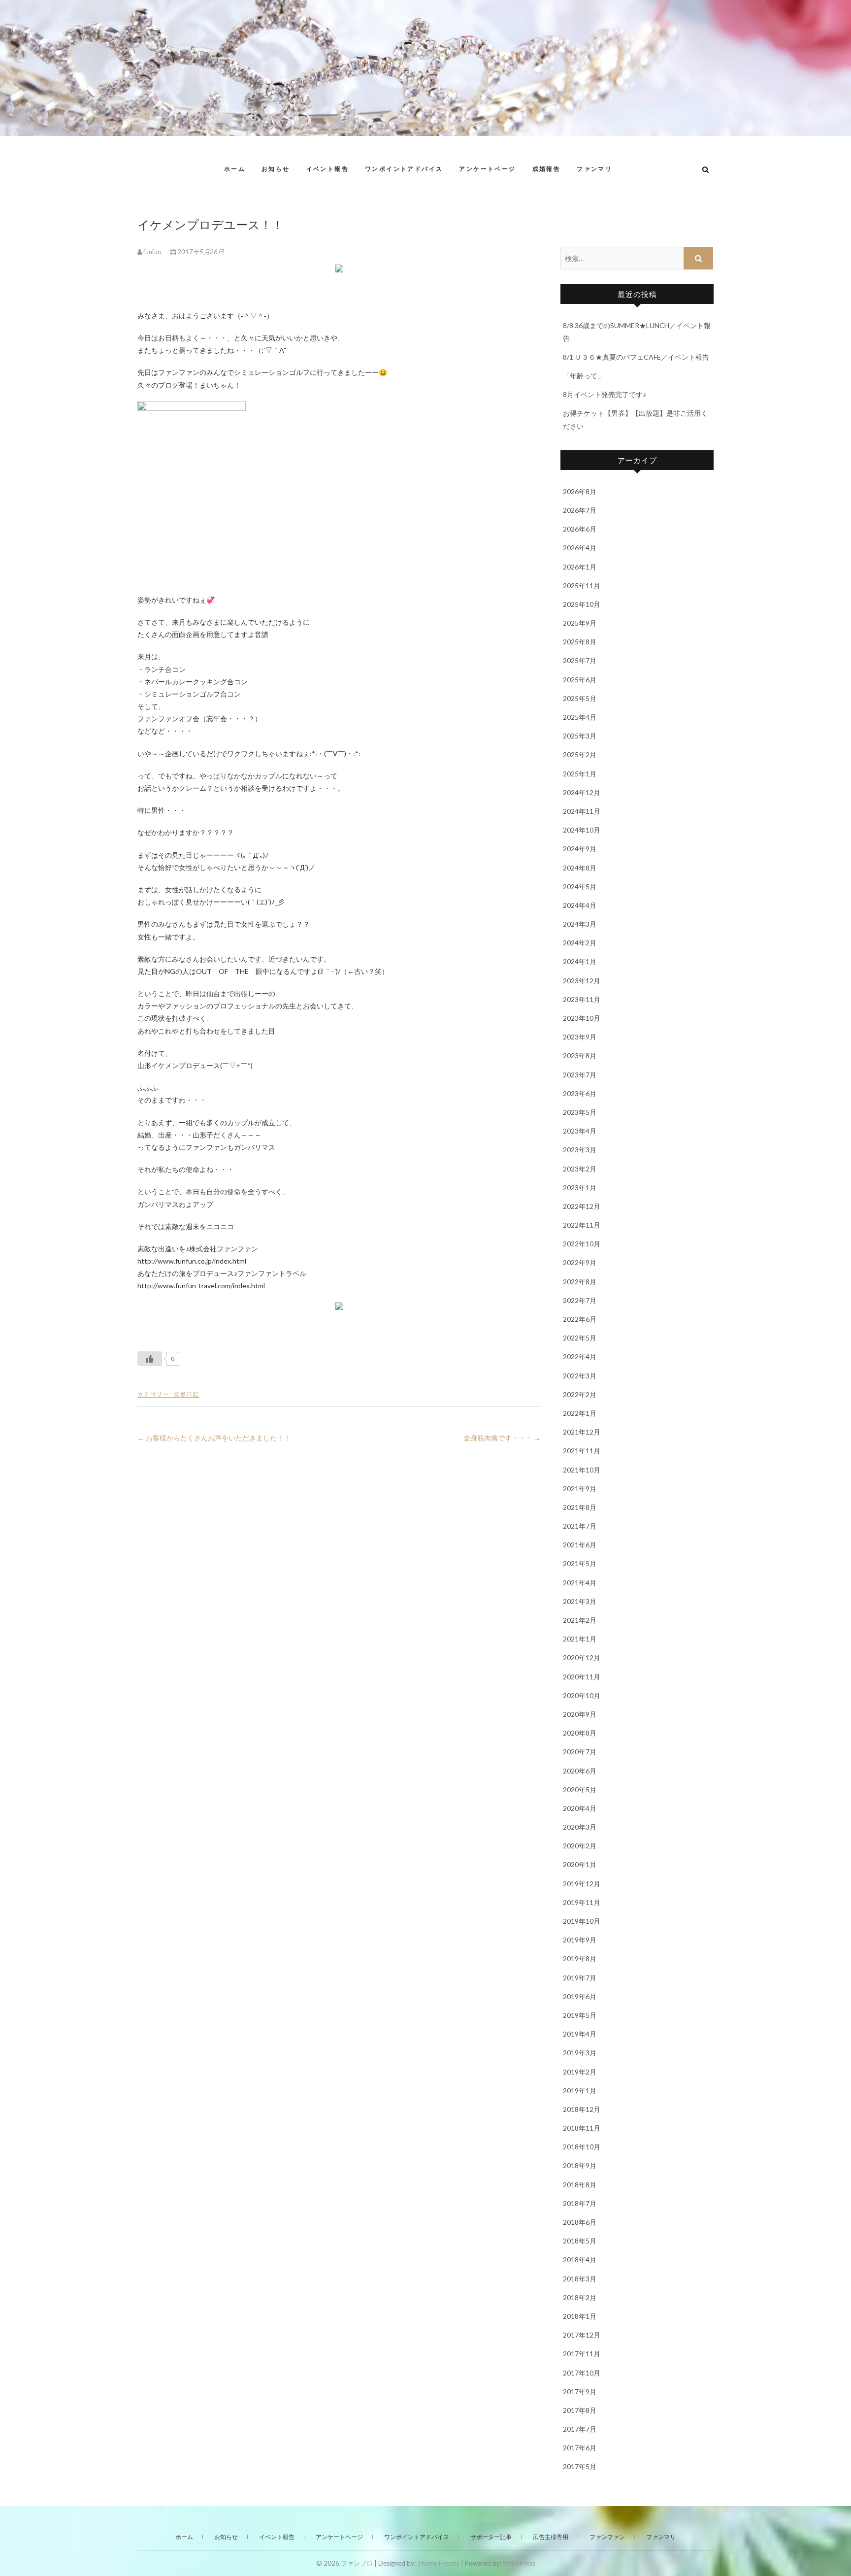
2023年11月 (582, 999)
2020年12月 (582, 1657)
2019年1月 (580, 2091)
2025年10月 (582, 604)
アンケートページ (487, 169)
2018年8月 (580, 2185)
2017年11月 (582, 2354)
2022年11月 (582, 1225)
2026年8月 (580, 491)
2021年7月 (580, 1526)
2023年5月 (580, 1112)
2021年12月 (582, 1432)
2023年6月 (580, 1093)
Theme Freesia (438, 2563)
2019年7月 (580, 1978)
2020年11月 (582, 1677)
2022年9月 (580, 1262)
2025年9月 (580, 623)
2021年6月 (580, 1545)
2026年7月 (580, 510)
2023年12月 (582, 981)
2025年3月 (580, 736)
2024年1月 (580, 961)
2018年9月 (580, 2165)
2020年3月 (580, 1827)
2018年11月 (582, 2128)
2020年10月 (582, 1695)
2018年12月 (582, 2109)
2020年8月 (580, 1733)
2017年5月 (580, 2466)
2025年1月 (580, 774)
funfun (152, 252)
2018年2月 (580, 2297)
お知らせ (276, 169)
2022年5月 (580, 1338)
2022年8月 (580, 1282)
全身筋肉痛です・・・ (502, 1438)
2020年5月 (580, 1790)
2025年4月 (580, 717)
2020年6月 (580, 1771)
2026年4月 (580, 548)
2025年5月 (580, 698)
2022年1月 (580, 1413)
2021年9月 (580, 1489)
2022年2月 (580, 1394)
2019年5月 (580, 2015)
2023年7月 (580, 1075)
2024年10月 (582, 830)
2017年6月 (580, 2448)
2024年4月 (580, 905)
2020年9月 (580, 1714)
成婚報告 (547, 169)
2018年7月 (580, 2203)
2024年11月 (582, 811)
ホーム (235, 169)
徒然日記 (187, 1394)
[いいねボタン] (150, 1359)
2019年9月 (580, 1940)
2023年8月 (580, 1055)
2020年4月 (580, 1808)
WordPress (519, 2563)
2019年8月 (580, 1958)
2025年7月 (580, 660)
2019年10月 (582, 1921)
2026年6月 (580, 529)
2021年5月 (580, 1563)
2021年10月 (582, 1470)
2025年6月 (580, 680)
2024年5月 (580, 887)
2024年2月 (580, 943)
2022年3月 (580, 1376)
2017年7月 (580, 2429)
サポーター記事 (491, 2537)
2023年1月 (580, 1188)
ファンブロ (168, 164)
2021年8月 (580, 1507)
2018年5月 (580, 2241)
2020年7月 (580, 1752)
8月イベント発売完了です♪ (605, 394)
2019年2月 (580, 2072)
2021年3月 (580, 1601)
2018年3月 (580, 2279)
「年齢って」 (584, 376)
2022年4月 (580, 1356)
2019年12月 (582, 1884)
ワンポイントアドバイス (404, 169)
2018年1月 (580, 2316)
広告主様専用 (551, 2537)
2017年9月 (580, 2392)
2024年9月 (580, 849)
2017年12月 (582, 2335)
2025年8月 (580, 642)
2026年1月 (580, 567)
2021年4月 (580, 1583)
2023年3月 (580, 1150)
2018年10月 (582, 2147)
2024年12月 (582, 792)
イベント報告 (327, 169)
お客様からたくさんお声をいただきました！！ (214, 1438)
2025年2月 (580, 754)
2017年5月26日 (200, 252)
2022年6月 (580, 1319)
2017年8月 (580, 2410)
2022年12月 (582, 1206)
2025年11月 (582, 585)
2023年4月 (580, 1131)
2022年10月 (582, 1244)
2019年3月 (580, 2053)
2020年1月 (580, 1864)
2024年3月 (580, 924)
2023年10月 (582, 1018)
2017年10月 (582, 2373)
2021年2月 (580, 1620)
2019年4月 (580, 2034)
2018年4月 (580, 2259)
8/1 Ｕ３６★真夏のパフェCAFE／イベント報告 (636, 357)
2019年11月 (582, 1902)
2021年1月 (580, 1639)
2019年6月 (580, 1996)
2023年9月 (580, 1037)
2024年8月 (580, 868)
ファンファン (607, 2537)
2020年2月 (580, 1846)
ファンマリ (594, 169)
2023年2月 (580, 1169)
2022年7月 (580, 1300)
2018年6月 (580, 2222)
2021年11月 (582, 1451)
